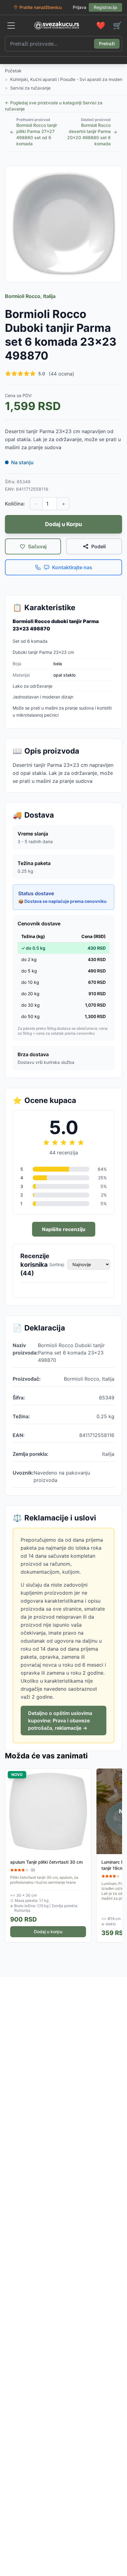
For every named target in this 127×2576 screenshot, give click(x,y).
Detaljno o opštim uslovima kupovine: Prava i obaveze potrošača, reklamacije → (60, 1721)
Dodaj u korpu (48, 1932)
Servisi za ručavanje (30, 88)
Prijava (80, 7)
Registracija (105, 7)
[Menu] (11, 26)
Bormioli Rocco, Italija (30, 296)
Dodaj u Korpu (63, 524)
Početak (13, 71)
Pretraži (107, 44)
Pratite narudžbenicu (41, 7)
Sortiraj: (57, 1264)
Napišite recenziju (64, 1229)
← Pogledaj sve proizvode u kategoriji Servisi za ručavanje (54, 106)
